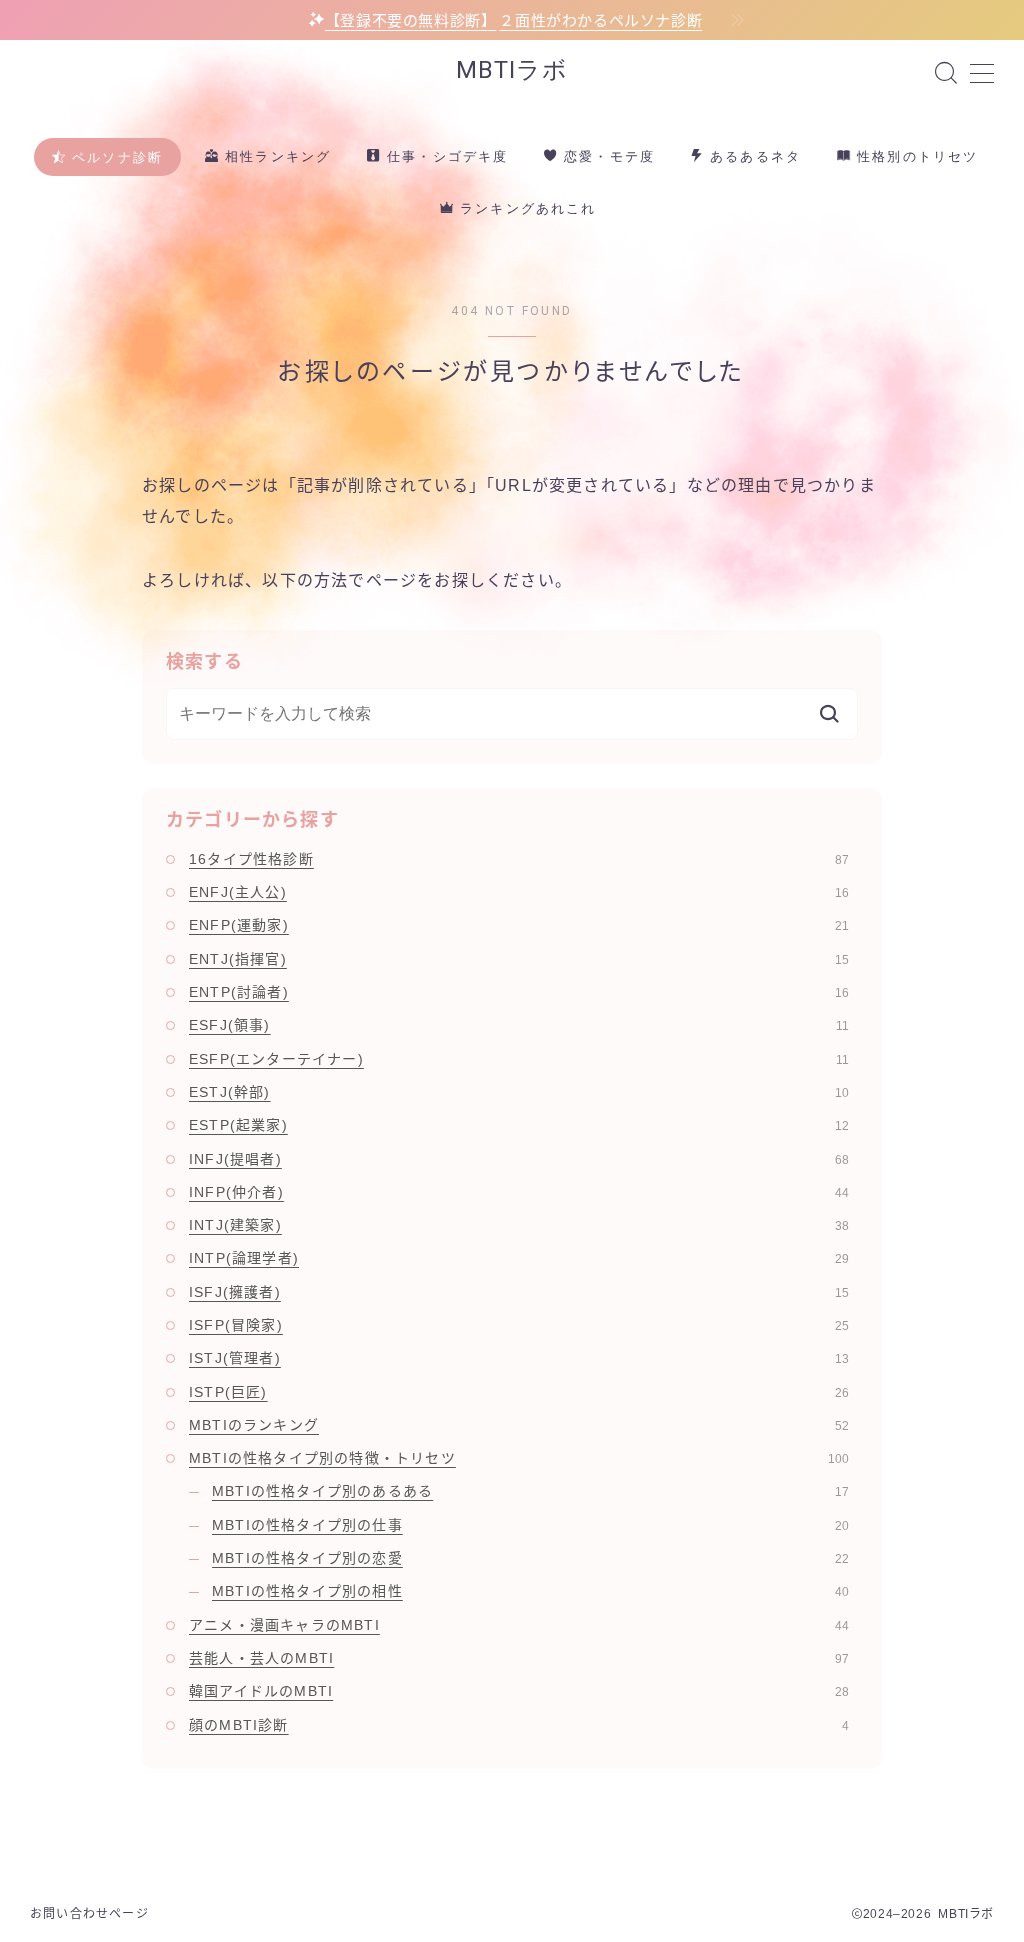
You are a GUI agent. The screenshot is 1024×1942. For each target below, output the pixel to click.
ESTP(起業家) (519, 1125)
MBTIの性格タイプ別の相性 (530, 1591)
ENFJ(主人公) (519, 892)
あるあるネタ (753, 156)
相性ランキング (275, 156)
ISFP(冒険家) (519, 1325)
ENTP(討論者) (519, 992)
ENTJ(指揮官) (519, 959)
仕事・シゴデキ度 (445, 156)
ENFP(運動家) (519, 925)
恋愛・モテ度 (607, 156)
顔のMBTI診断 (519, 1725)
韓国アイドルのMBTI (519, 1691)
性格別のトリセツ (915, 156)
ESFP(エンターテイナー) (519, 1059)
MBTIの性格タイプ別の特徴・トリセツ (519, 1458)
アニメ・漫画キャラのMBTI (519, 1625)
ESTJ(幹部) (519, 1092)
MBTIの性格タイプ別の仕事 (530, 1525)
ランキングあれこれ (525, 208)
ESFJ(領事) (519, 1025)
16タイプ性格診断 (519, 859)
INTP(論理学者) (519, 1258)
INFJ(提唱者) (519, 1159)
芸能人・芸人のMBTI (519, 1658)
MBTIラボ (512, 70)
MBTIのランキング (519, 1425)
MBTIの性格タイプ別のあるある (530, 1491)
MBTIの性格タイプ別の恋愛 (530, 1558)
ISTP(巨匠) (519, 1392)
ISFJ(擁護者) (519, 1292)
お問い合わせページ (89, 1914)
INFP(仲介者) (519, 1192)
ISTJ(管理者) (519, 1358)
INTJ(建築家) (519, 1225)
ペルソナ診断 (115, 157)
